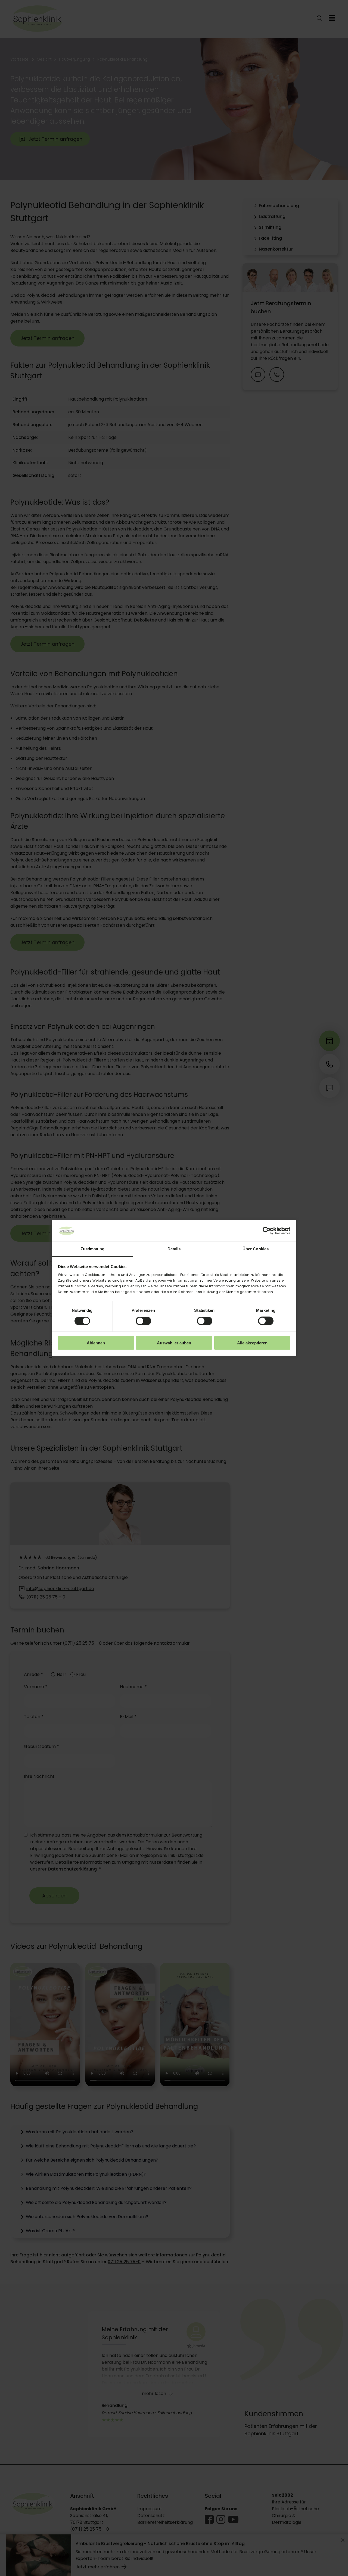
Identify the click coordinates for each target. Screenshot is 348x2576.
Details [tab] (174, 1249)
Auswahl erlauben (174, 1343)
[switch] (143, 1321)
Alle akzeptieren (252, 1343)
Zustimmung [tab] (93, 1249)
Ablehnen (96, 1343)
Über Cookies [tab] (256, 1249)
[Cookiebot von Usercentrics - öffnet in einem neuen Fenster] (267, 1231)
